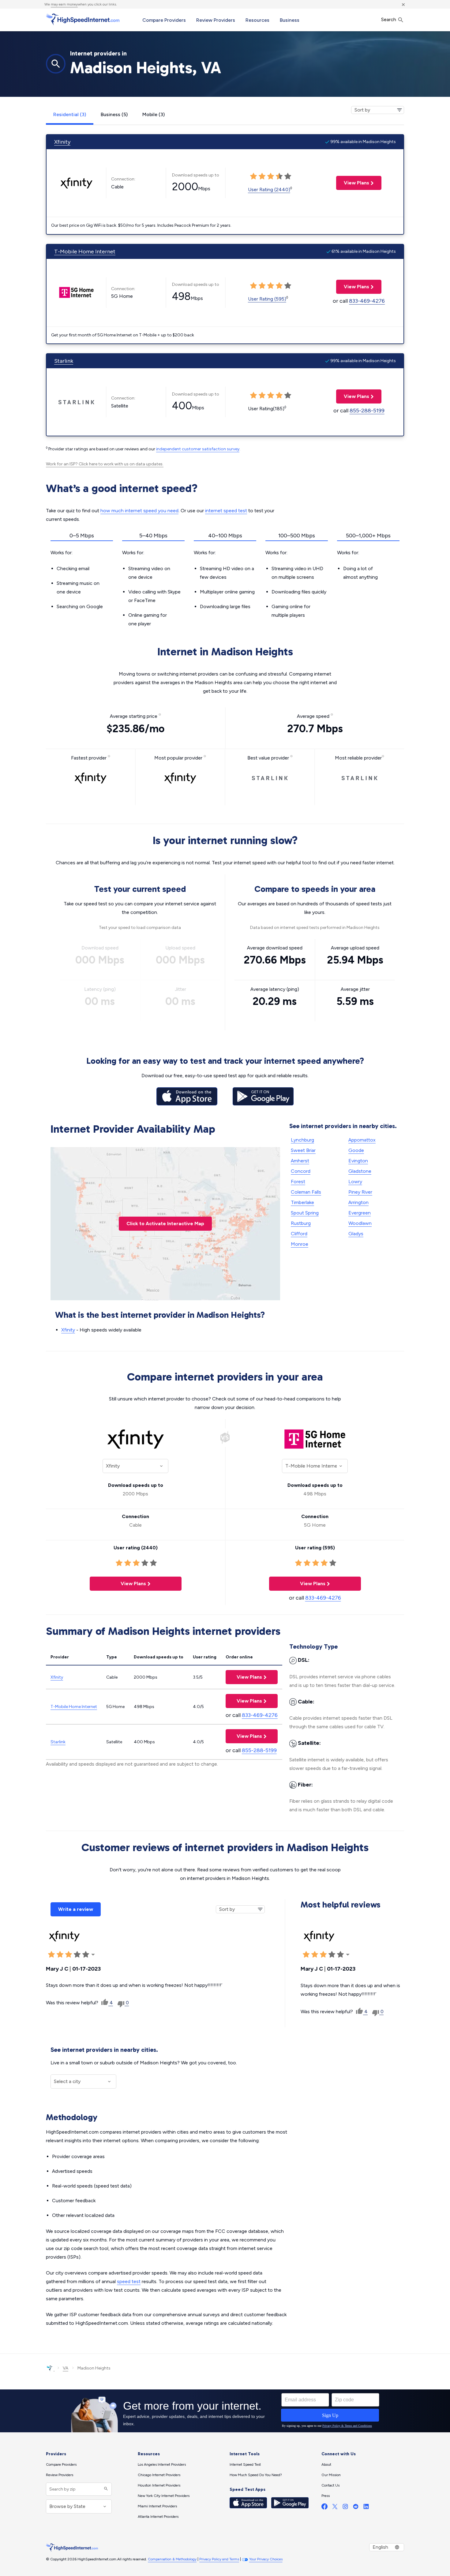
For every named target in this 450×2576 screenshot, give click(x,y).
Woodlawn (360, 1223)
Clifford (299, 1234)
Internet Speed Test (245, 2464)
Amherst (300, 1161)
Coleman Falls (306, 1192)
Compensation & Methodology (172, 2559)
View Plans (353, 183)
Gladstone (360, 1171)
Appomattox (362, 1140)
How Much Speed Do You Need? (256, 2475)
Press (326, 2496)
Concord (301, 1171)
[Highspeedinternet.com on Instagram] (345, 2508)
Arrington (358, 1202)
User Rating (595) (267, 299)
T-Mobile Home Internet (85, 252)
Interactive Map (165, 1224)
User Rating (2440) (269, 189)
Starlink (64, 361)
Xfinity (62, 142)
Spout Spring (305, 1213)
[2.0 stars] (60, 1955)
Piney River (360, 1192)
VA (66, 2368)
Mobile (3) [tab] (154, 114)
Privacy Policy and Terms (219, 2559)
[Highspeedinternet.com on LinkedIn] (366, 2508)
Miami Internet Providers (157, 2506)
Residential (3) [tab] (70, 114)
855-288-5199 (367, 411)
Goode (356, 1150)
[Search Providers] (105, 2489)
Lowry (355, 1182)
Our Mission (331, 2475)
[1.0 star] (51, 1955)
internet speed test (226, 511)
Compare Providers (164, 20)
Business (290, 20)
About (326, 2464)
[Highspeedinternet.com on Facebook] (324, 2508)
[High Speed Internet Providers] (83, 19)
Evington (358, 1161)
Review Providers (216, 20)
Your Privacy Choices (266, 2559)
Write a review (76, 1909)
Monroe (300, 1244)
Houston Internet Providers (159, 2485)
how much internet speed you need (139, 511)
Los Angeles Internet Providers (162, 2464)
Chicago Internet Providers (159, 2475)
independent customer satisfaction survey (198, 449)
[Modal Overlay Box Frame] (225, 2411)
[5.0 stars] (86, 1955)
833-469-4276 (367, 301)
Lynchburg (302, 1140)
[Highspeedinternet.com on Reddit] (356, 2508)
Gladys (356, 1234)
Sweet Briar (303, 1150)
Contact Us (330, 2485)
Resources (257, 20)
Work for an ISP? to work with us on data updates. (105, 464)
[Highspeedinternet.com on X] (335, 2508)
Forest (298, 1182)
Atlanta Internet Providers (158, 2517)
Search (389, 19)
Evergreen (360, 1213)
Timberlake (302, 1202)
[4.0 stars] (77, 1955)
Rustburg (301, 1223)
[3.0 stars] (69, 1955)
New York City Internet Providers (164, 2496)
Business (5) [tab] (114, 114)
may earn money (64, 4)
